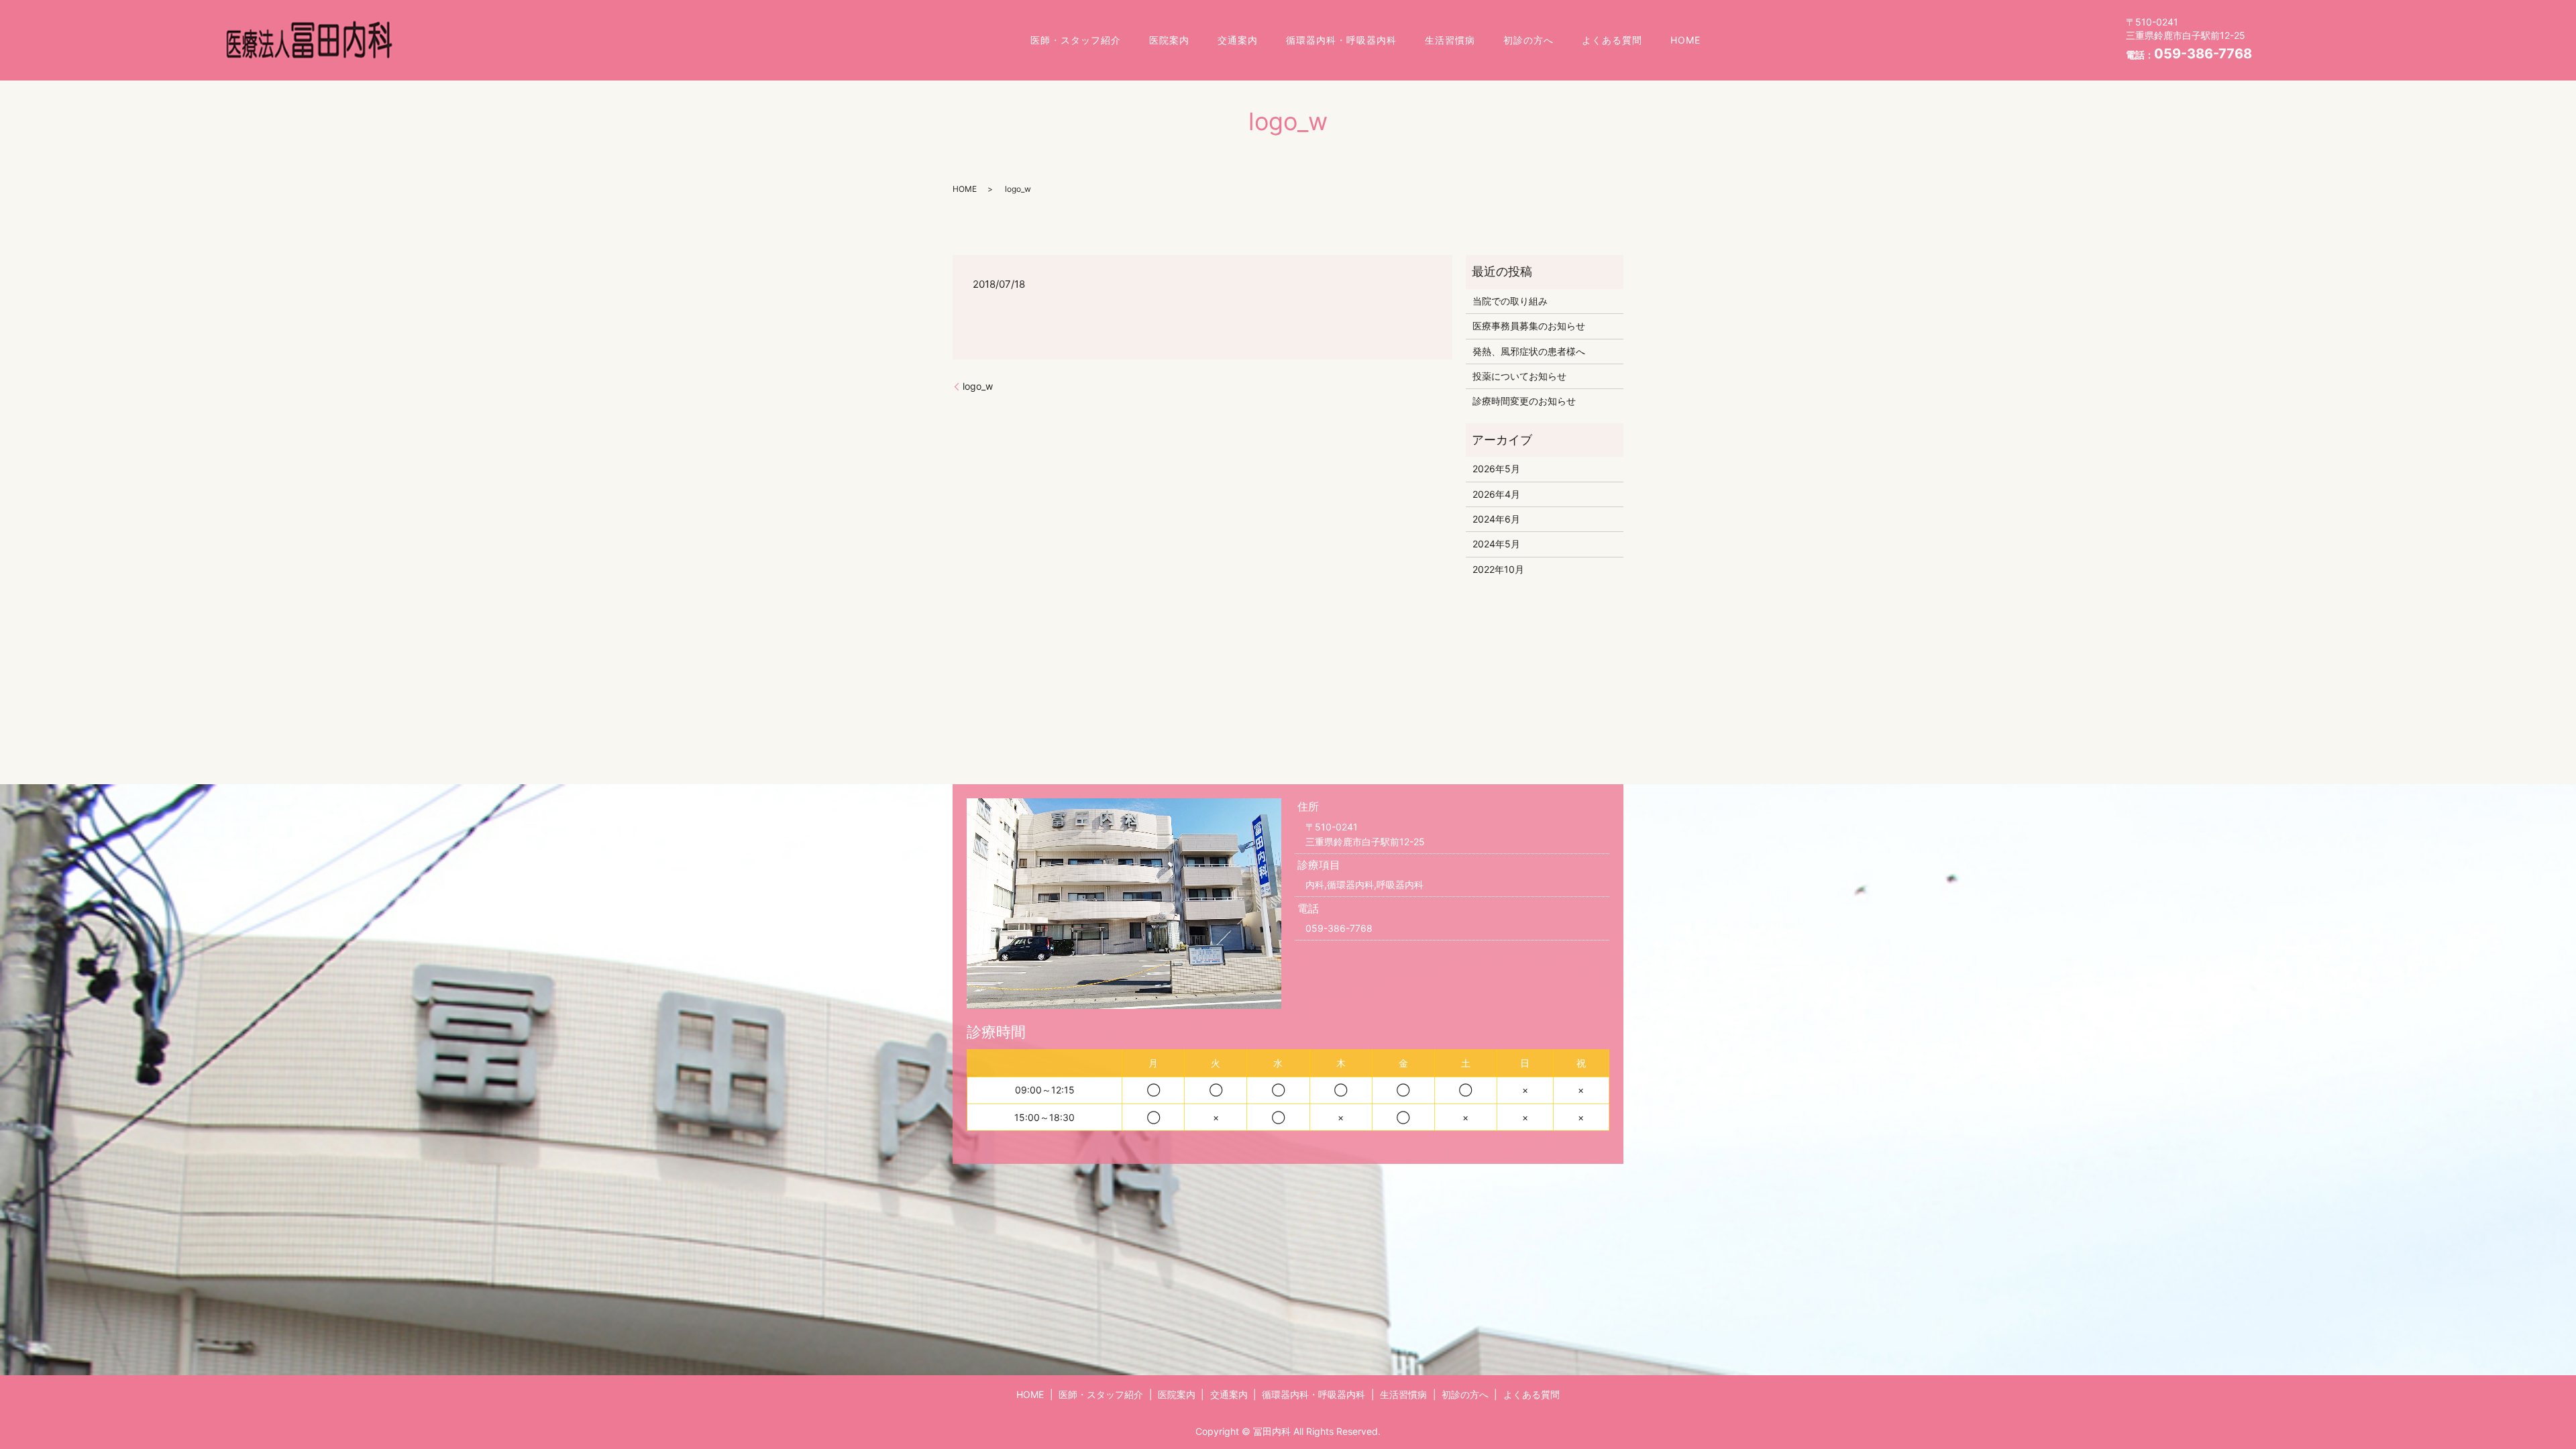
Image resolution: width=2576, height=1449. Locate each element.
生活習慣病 (1450, 40)
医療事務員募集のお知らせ (1529, 326)
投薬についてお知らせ (1519, 376)
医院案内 (1169, 40)
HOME (1685, 40)
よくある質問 (1612, 40)
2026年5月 (1496, 469)
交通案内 (1238, 40)
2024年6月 (1496, 519)
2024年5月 (1496, 544)
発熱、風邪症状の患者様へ (1529, 351)
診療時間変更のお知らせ (1524, 401)
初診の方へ (1528, 40)
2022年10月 (1498, 569)
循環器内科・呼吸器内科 (1341, 40)
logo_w (978, 386)
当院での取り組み (1510, 301)
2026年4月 (1496, 494)
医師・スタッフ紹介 (1076, 40)
